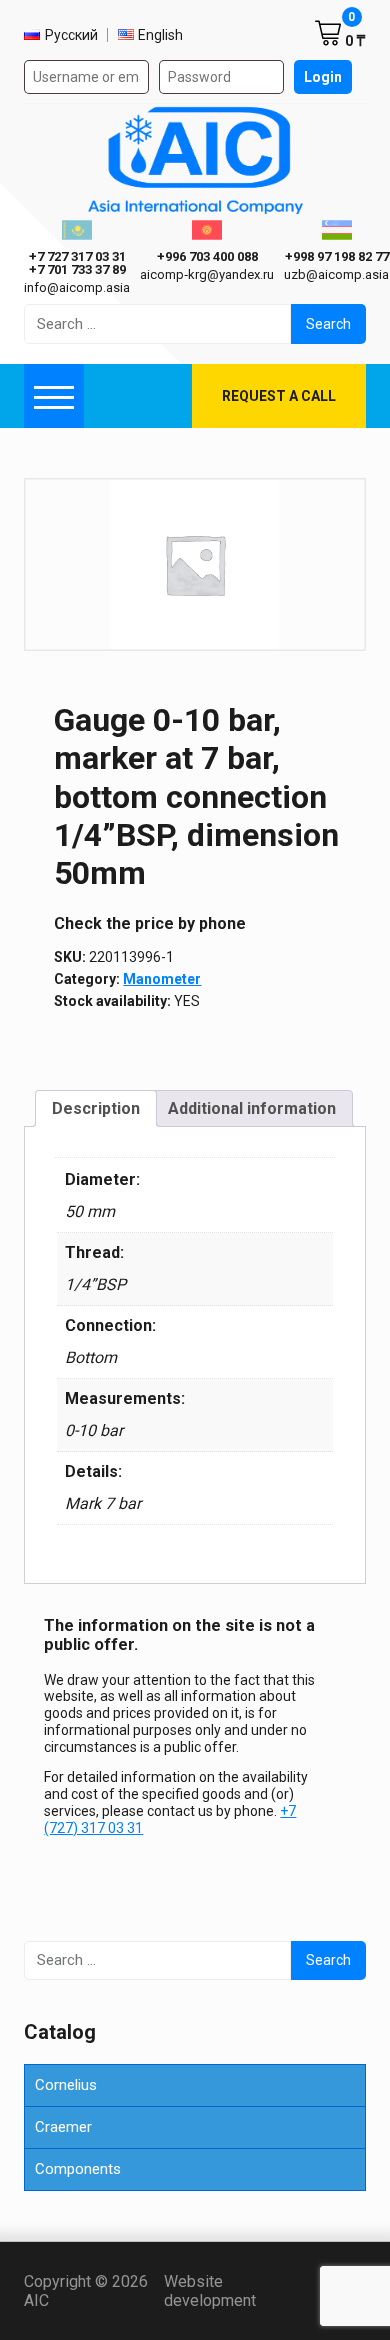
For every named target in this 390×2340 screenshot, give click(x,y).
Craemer (63, 2127)
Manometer (162, 979)
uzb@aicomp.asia (336, 274)
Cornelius (66, 2085)
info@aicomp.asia (77, 287)
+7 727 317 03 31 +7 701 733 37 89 (77, 263)
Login (323, 77)
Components (78, 2169)
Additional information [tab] (252, 1108)
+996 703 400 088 (207, 256)
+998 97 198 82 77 (337, 256)
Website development (242, 2291)
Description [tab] (96, 1108)
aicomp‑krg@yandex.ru (207, 274)
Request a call (279, 396)
